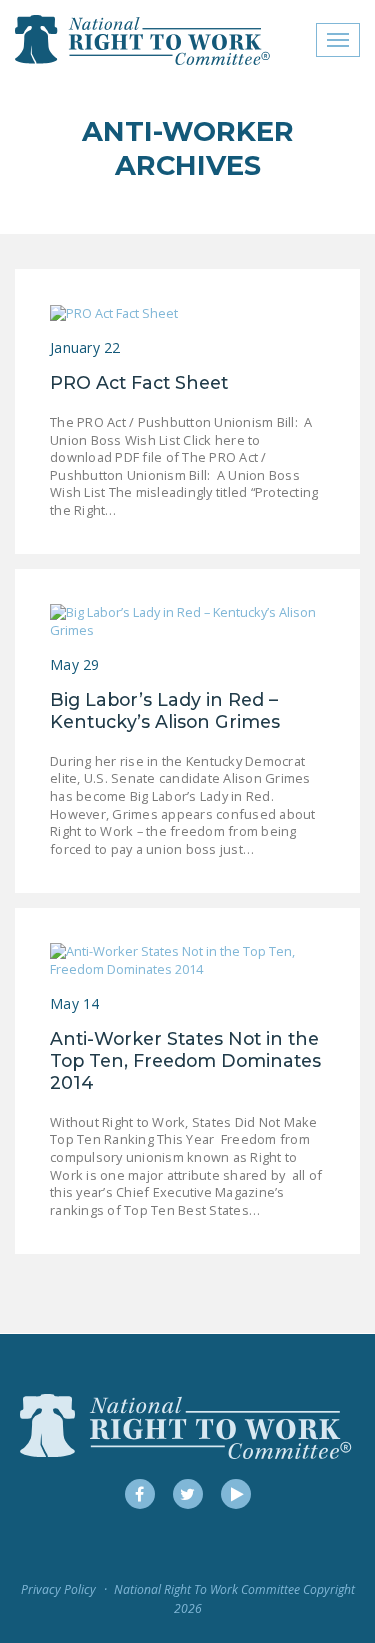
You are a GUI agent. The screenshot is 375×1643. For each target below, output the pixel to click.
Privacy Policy (58, 1589)
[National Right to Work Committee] (143, 40)
